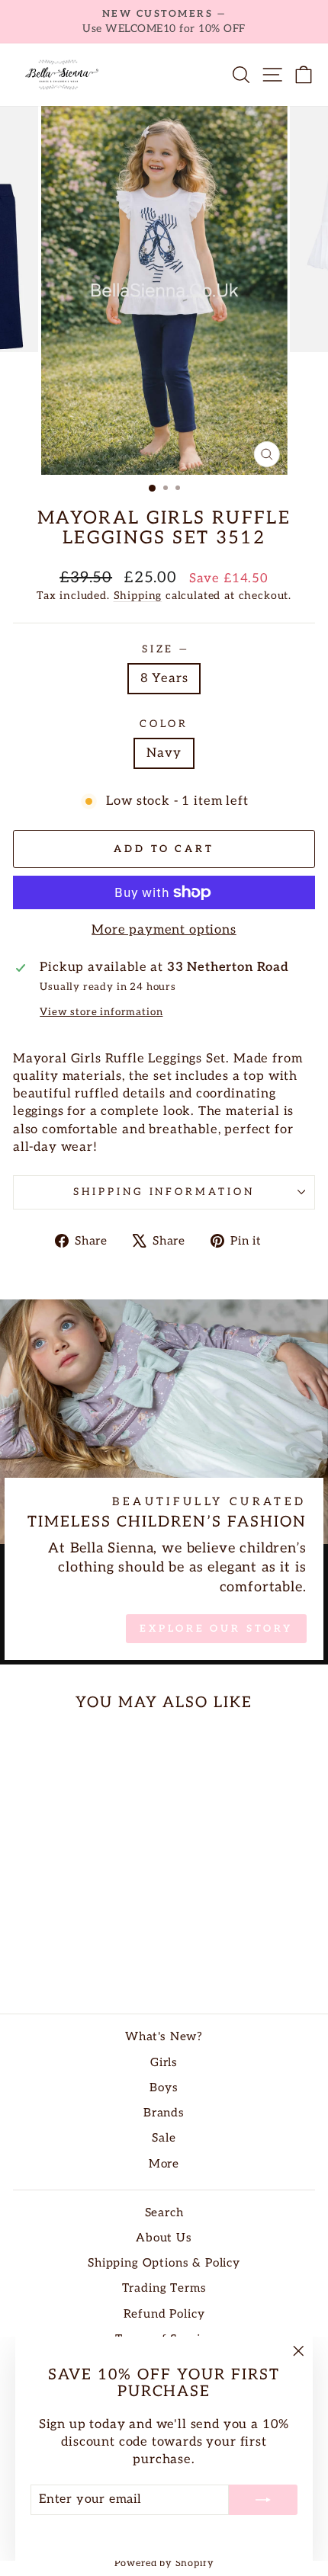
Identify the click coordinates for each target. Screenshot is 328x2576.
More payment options (164, 930)
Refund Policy (164, 2314)
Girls (164, 2063)
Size (164, 649)
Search (164, 2213)
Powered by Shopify (164, 2563)
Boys (164, 2088)
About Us (164, 2238)
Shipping (138, 596)
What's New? (164, 2037)
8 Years (164, 678)
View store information (101, 1012)
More (164, 2164)
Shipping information (164, 1192)
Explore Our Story (216, 1629)
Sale (164, 2138)
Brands (164, 2113)
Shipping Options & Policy (164, 2263)
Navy (164, 753)
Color (164, 724)
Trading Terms (164, 2288)
